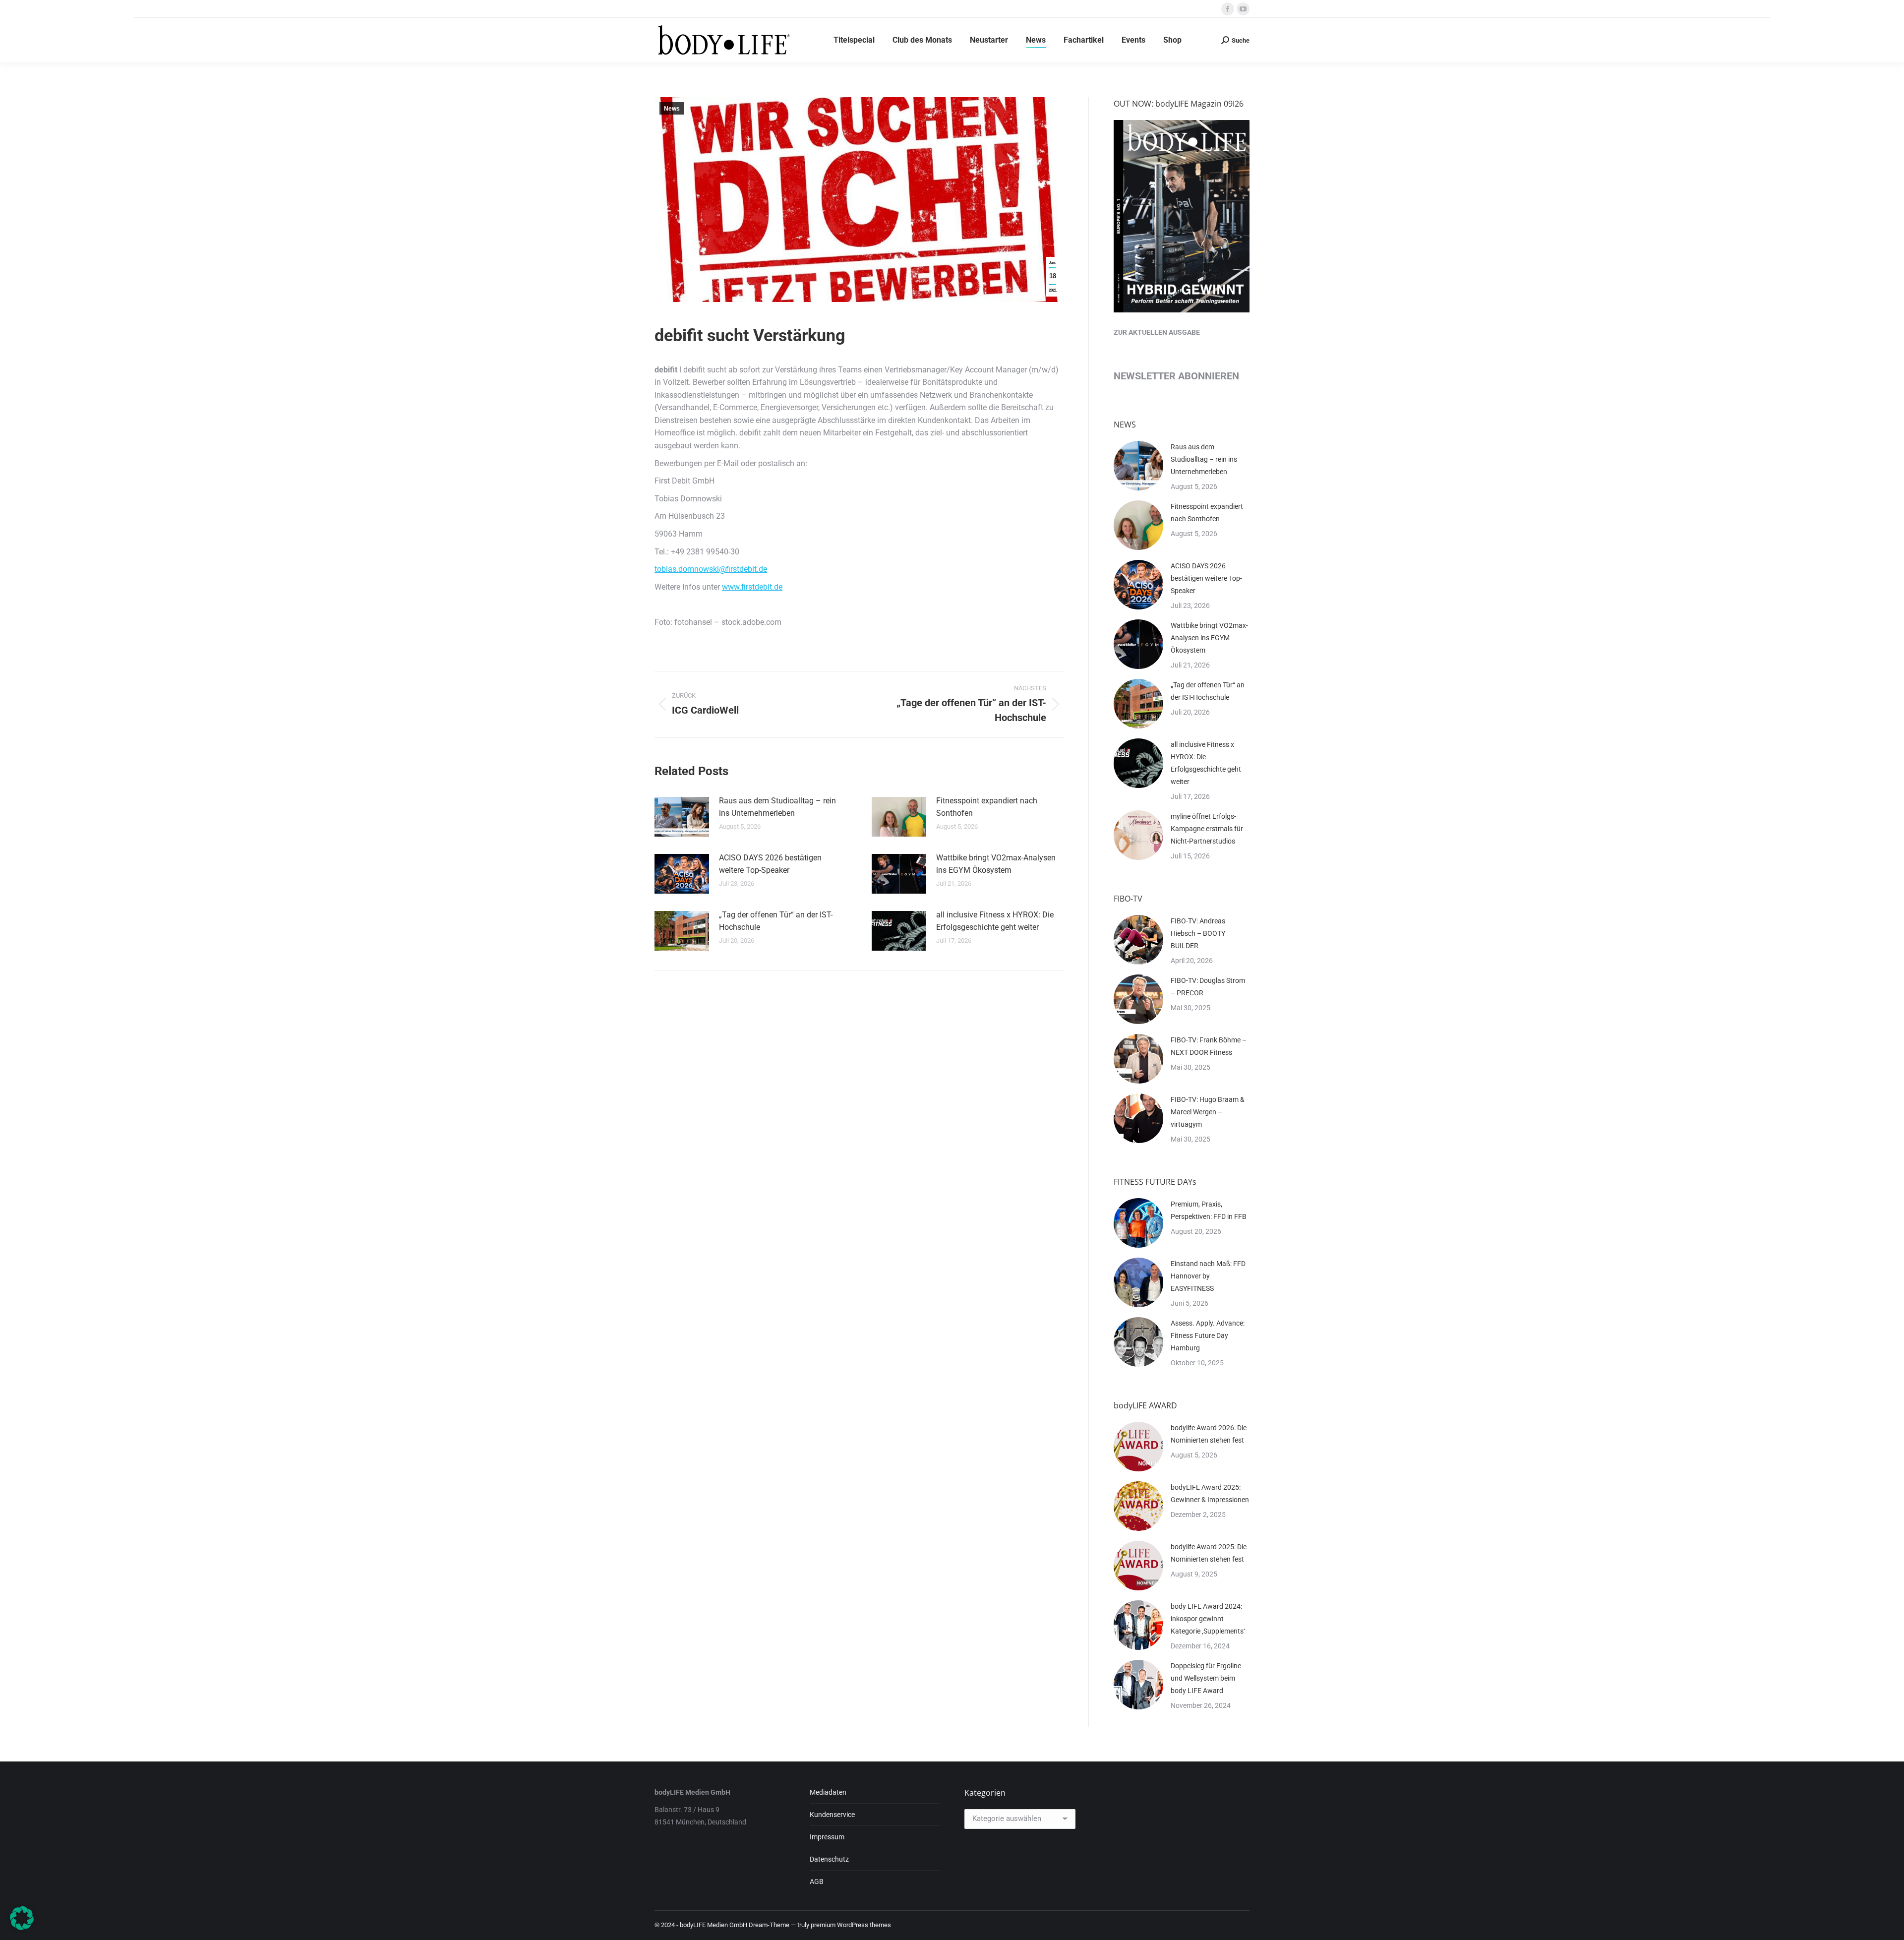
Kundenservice (832, 1815)
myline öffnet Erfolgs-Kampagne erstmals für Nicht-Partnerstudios (1207, 829)
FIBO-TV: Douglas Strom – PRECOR (1208, 987)
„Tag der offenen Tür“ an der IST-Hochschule (776, 921)
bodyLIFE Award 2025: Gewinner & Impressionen (1210, 1493)
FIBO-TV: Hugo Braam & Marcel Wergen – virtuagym (1208, 1112)
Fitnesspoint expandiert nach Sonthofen (987, 807)
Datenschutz (829, 1859)
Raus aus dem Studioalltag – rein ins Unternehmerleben (777, 807)
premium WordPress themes (851, 1925)
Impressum (827, 1837)
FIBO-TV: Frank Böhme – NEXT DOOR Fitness (1209, 1046)
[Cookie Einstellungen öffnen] (22, 1927)
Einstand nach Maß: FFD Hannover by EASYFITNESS (1208, 1276)
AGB (817, 1881)
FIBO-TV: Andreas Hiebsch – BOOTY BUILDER (1198, 933)
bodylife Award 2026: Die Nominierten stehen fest (1209, 1434)
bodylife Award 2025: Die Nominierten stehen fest (1209, 1553)
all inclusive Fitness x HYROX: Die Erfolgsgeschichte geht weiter (995, 921)
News (672, 109)
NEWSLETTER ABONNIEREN (1176, 376)
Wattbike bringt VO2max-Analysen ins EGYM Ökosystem (996, 864)
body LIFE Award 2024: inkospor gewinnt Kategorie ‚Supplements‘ (1208, 1619)
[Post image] (682, 817)
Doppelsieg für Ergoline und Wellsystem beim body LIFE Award (1206, 1678)
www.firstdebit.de (752, 587)
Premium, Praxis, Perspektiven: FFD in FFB (1209, 1210)
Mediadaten (828, 1792)
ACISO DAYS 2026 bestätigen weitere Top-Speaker (770, 864)
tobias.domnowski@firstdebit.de (711, 569)
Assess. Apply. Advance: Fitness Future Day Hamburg (1208, 1335)
